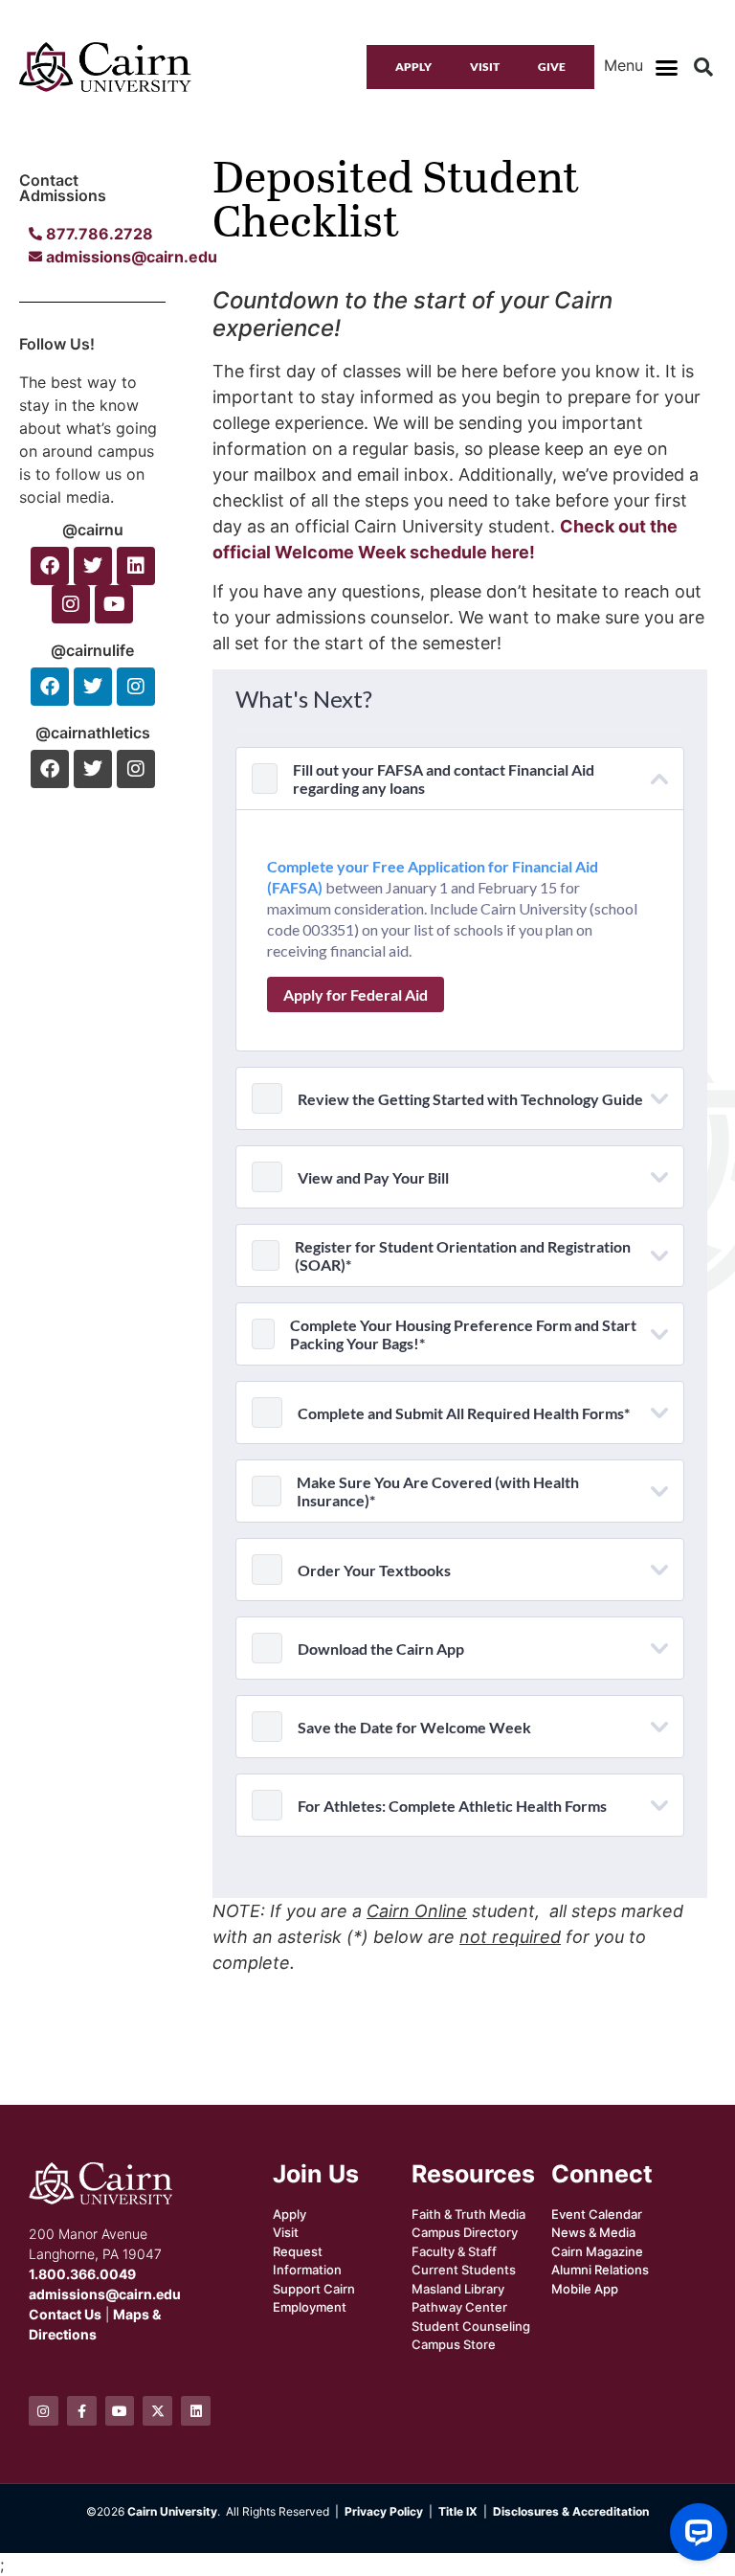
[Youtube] (114, 604)
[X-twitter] (157, 2411)
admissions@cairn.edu (105, 2294)
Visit (485, 67)
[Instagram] (71, 604)
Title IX (458, 2511)
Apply (413, 67)
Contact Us (65, 2314)
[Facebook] (50, 566)
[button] (666, 67)
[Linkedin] (136, 566)
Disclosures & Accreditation (571, 2511)
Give (552, 67)
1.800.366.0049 (82, 2274)
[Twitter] (93, 566)
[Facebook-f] (82, 2411)
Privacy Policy (384, 2511)
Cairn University (172, 2511)
